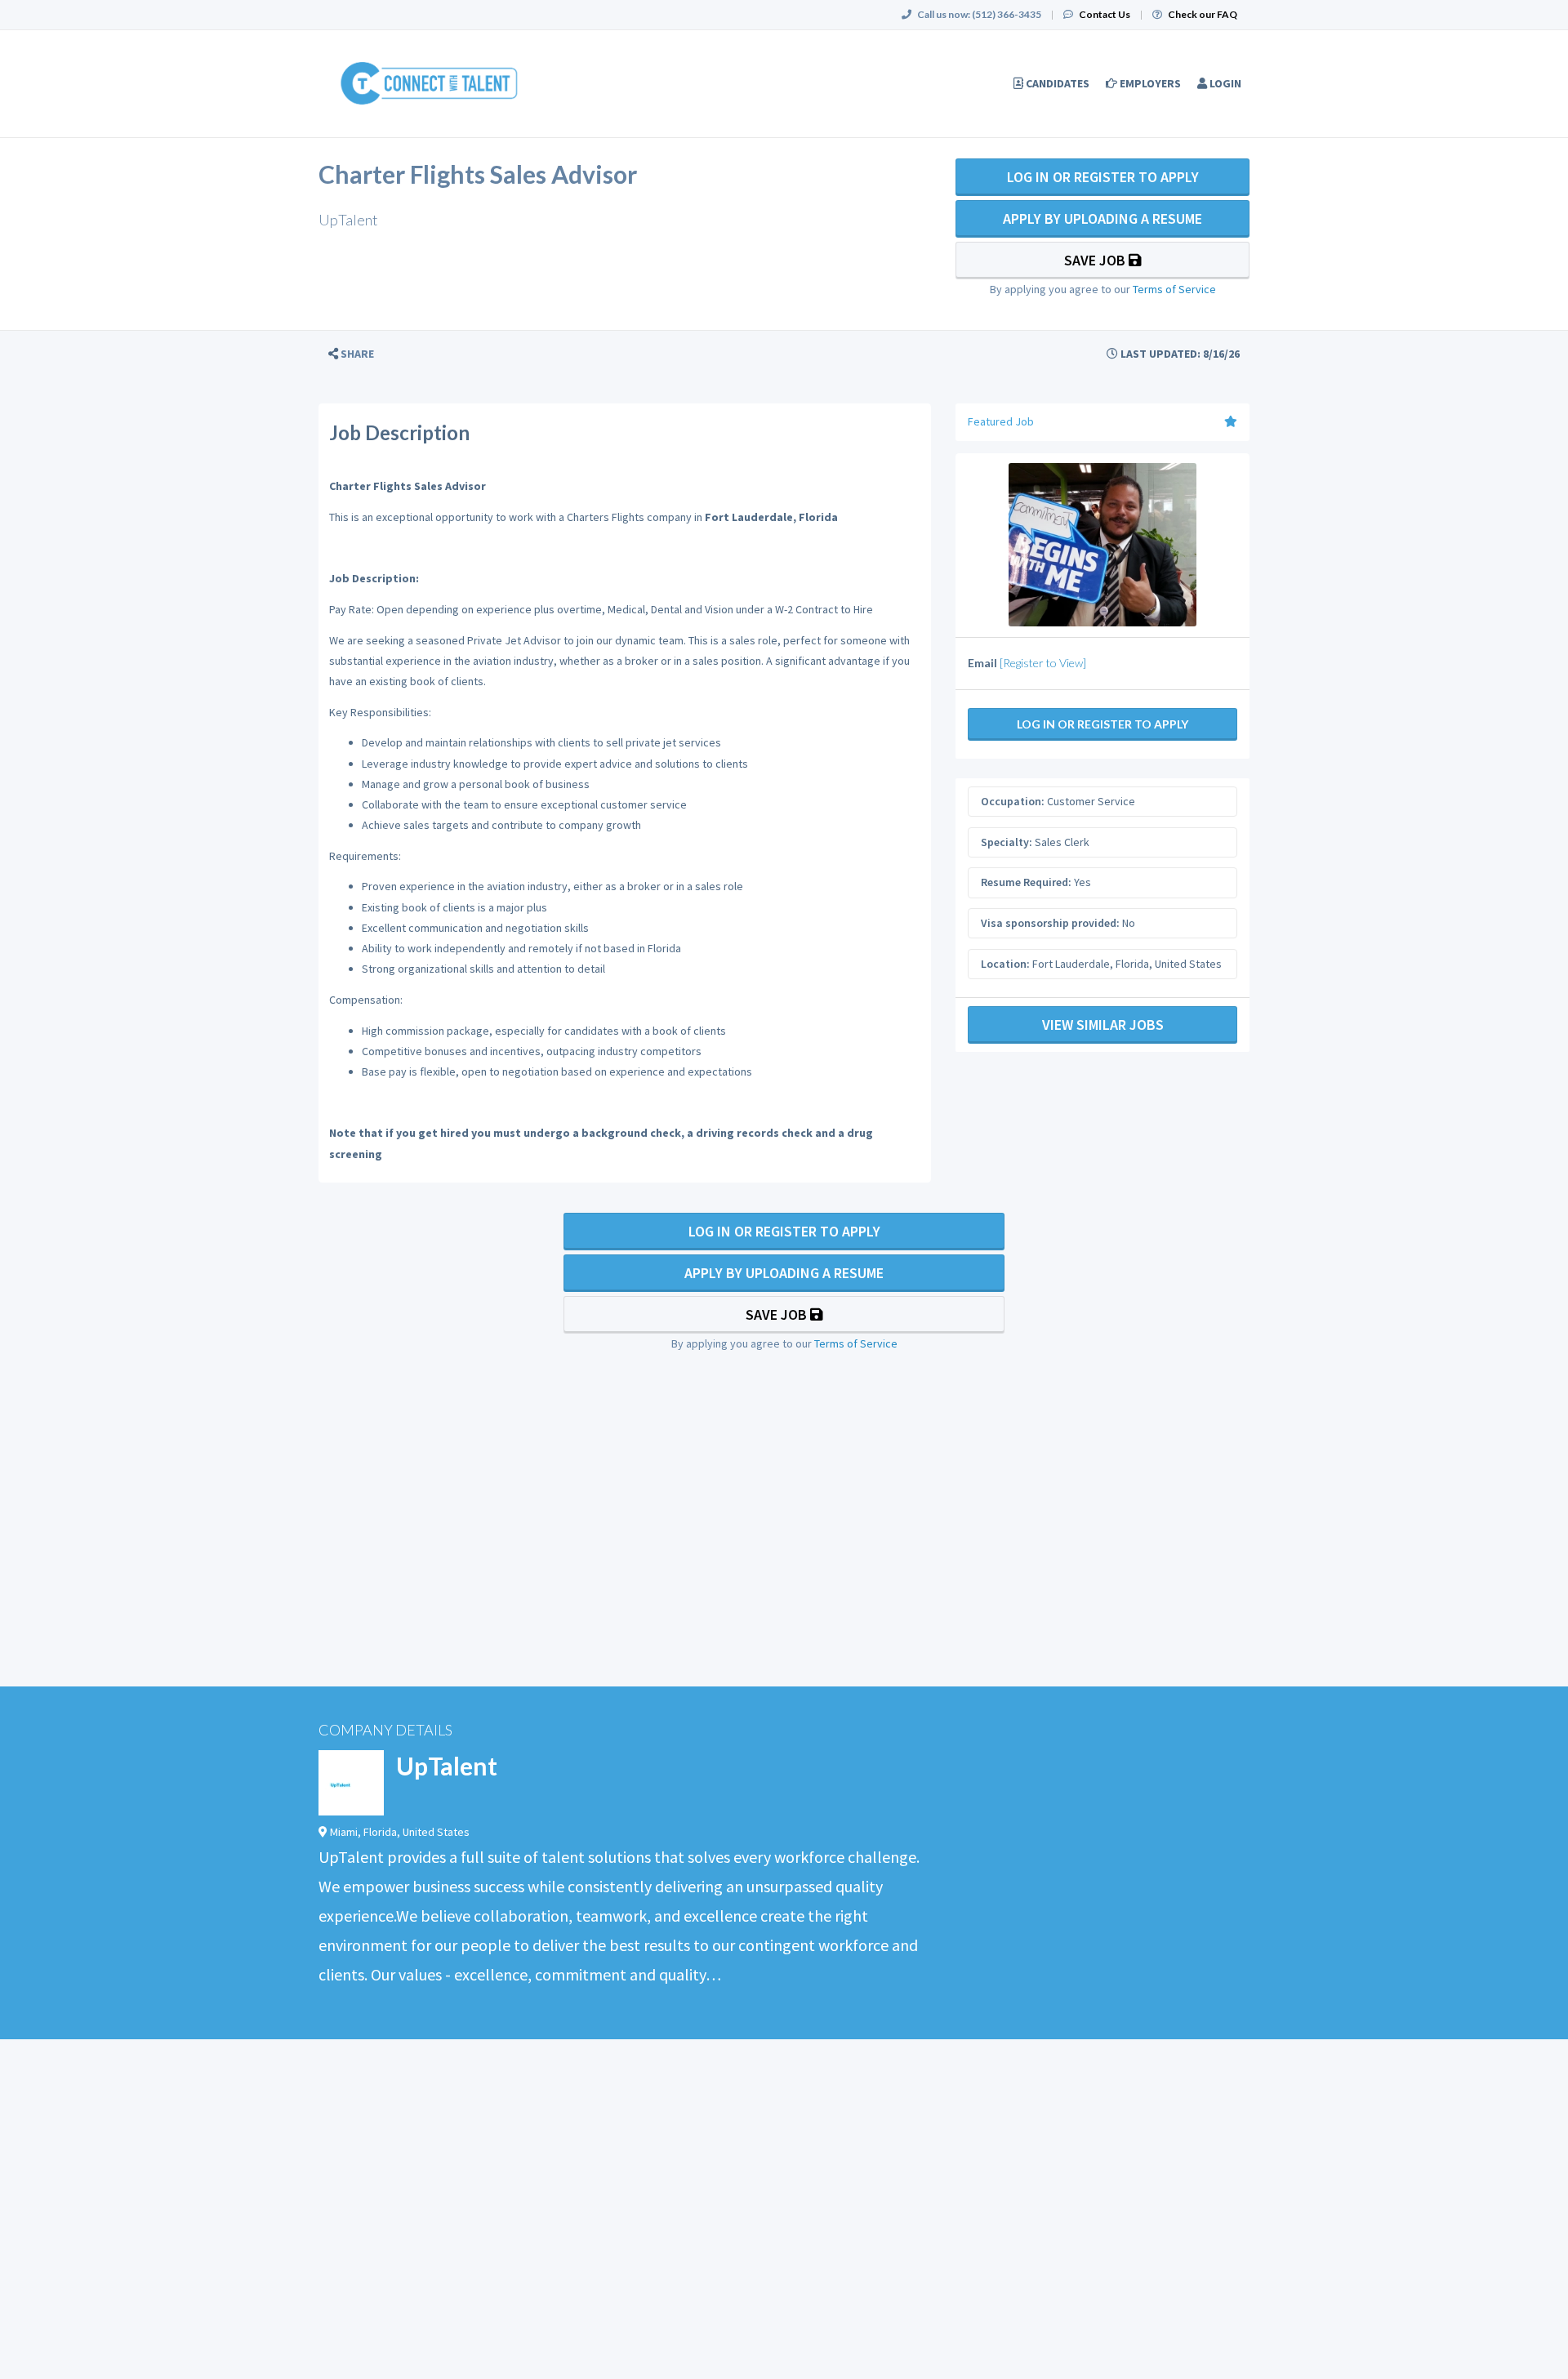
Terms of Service (1174, 289)
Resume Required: (1026, 882)
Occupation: (1013, 801)
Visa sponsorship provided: (1050, 923)
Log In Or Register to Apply (1103, 177)
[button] (351, 354)
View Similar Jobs (1103, 1025)
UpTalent (447, 1766)
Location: (1005, 964)
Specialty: (1007, 842)
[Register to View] (1043, 663)
